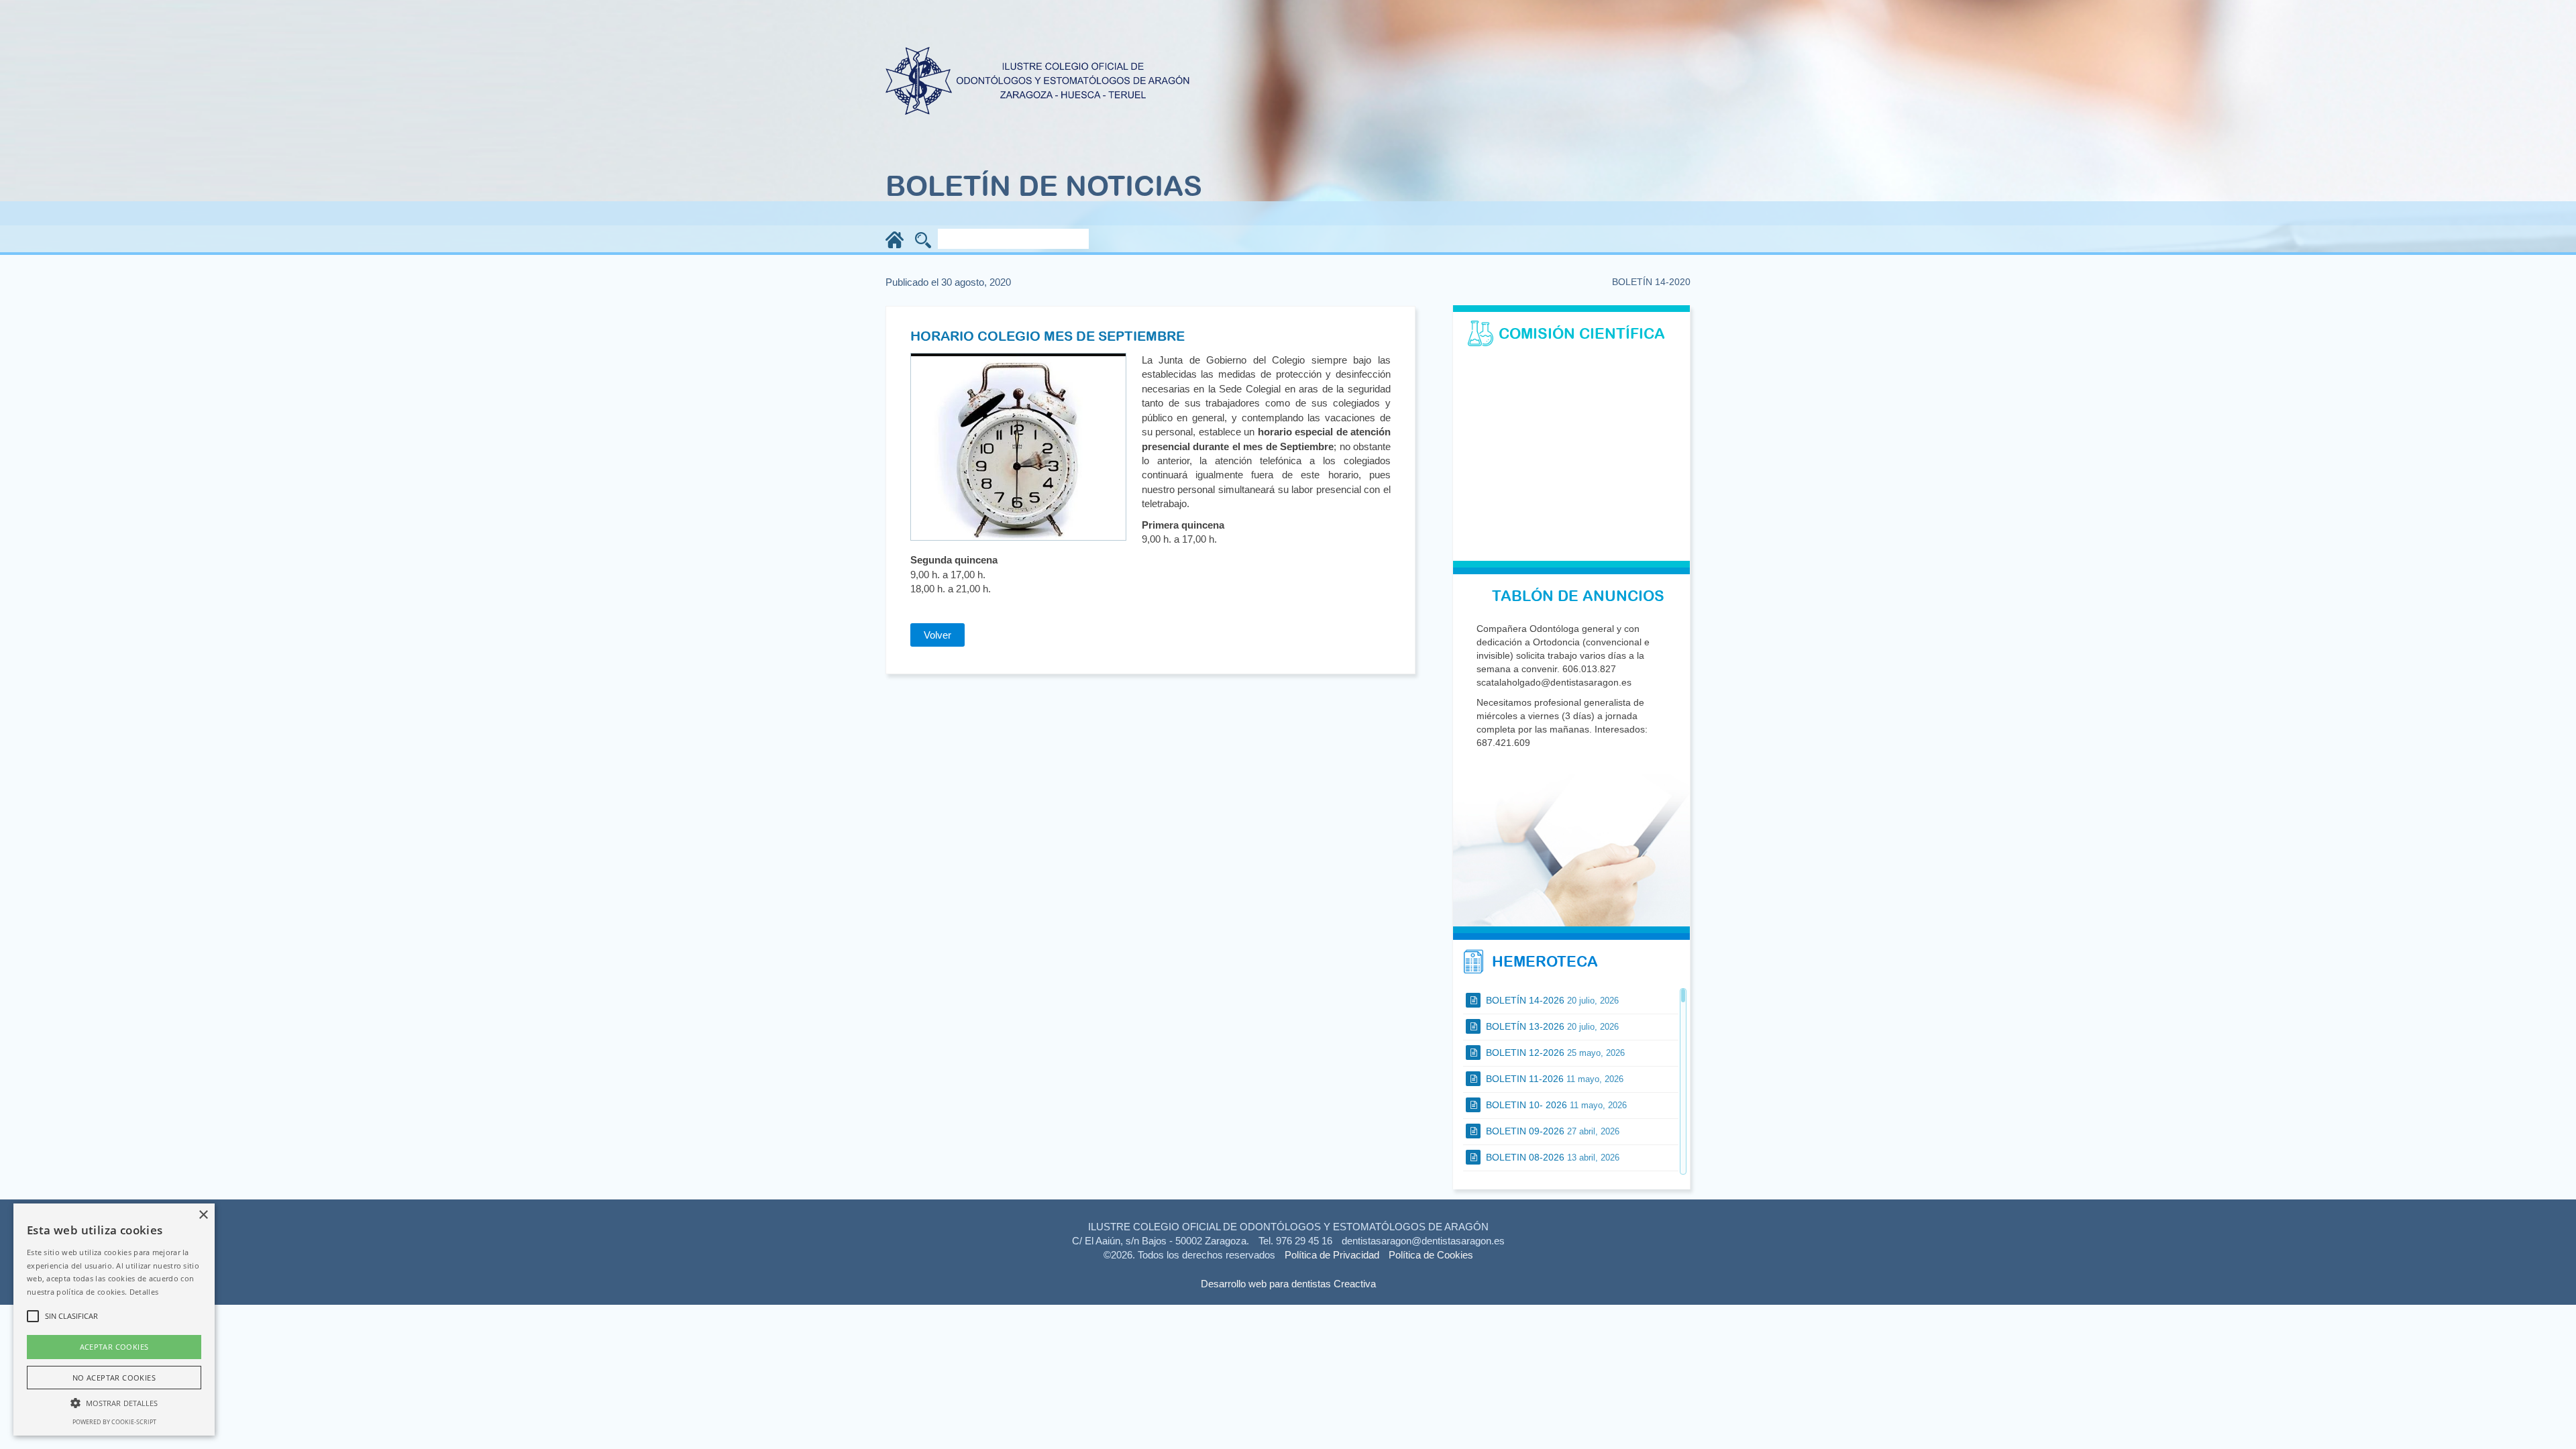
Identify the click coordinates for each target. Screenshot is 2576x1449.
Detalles (144, 1292)
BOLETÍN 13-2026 (1551, 1026)
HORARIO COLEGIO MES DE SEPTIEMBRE (1048, 336)
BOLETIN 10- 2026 (1555, 1105)
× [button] (203, 1215)
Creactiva (1355, 1284)
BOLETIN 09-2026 (1551, 1131)
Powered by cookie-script (114, 1422)
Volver (937, 635)
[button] (114, 1402)
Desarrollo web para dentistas (1266, 1284)
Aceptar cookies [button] (114, 1347)
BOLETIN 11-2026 (1553, 1079)
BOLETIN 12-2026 (1554, 1053)
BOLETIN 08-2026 (1551, 1157)
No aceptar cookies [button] (114, 1378)
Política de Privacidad (1332, 1255)
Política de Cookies (1431, 1255)
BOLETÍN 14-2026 (1551, 1000)
